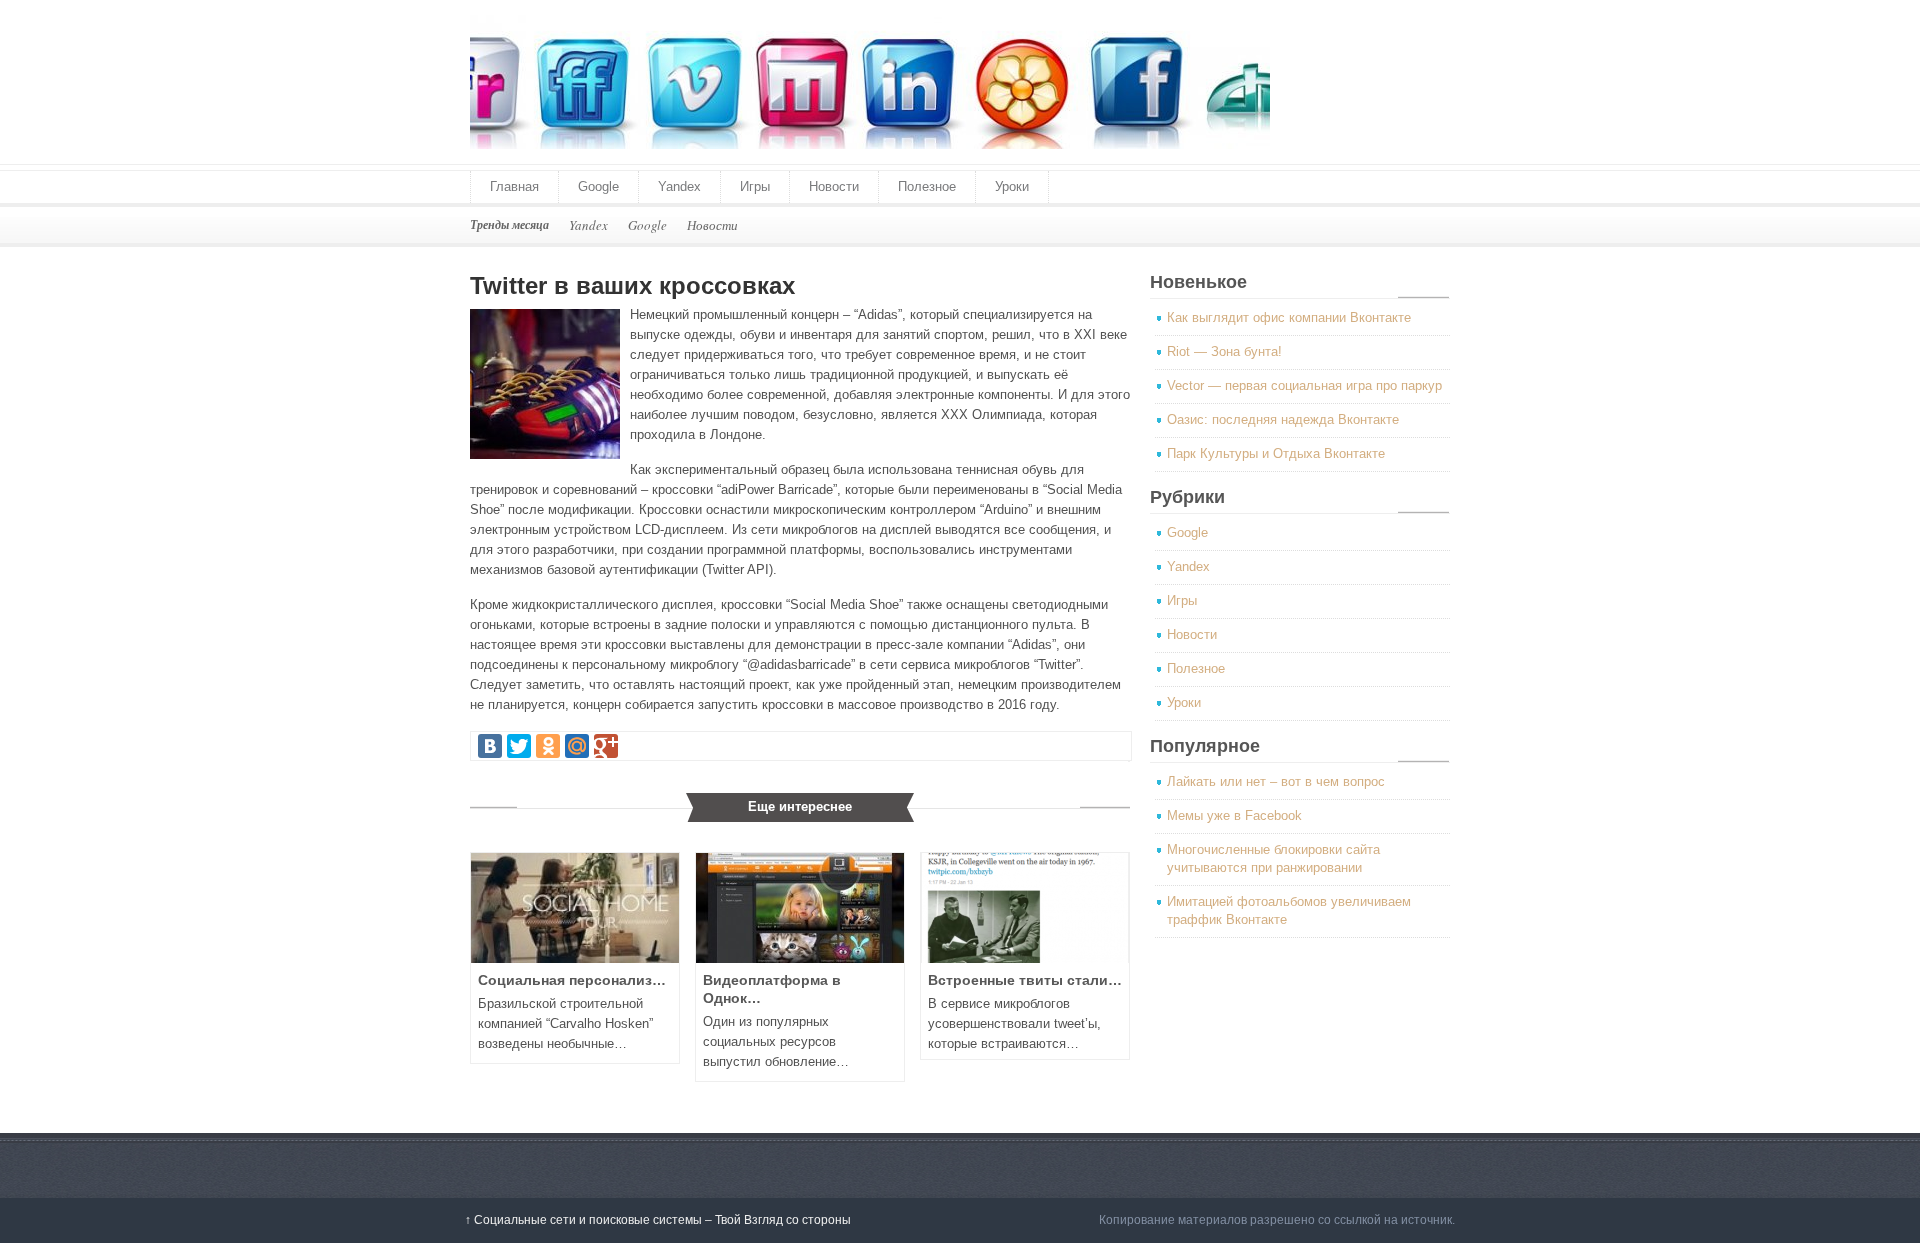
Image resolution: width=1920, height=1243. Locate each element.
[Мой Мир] (577, 746)
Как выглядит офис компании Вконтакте (1289, 317)
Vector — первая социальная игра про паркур (1304, 385)
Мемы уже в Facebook (1234, 815)
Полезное (927, 186)
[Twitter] (519, 746)
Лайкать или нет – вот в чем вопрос (1276, 781)
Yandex (679, 186)
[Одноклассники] (548, 746)
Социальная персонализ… (572, 980)
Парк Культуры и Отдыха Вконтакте (1276, 453)
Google (598, 186)
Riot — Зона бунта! (1224, 351)
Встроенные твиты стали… (1025, 980)
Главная (514, 186)
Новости (834, 186)
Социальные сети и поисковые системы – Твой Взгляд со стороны (658, 1220)
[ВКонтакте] (490, 746)
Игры (755, 186)
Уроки (1012, 186)
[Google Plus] (606, 746)
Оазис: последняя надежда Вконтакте (1283, 419)
